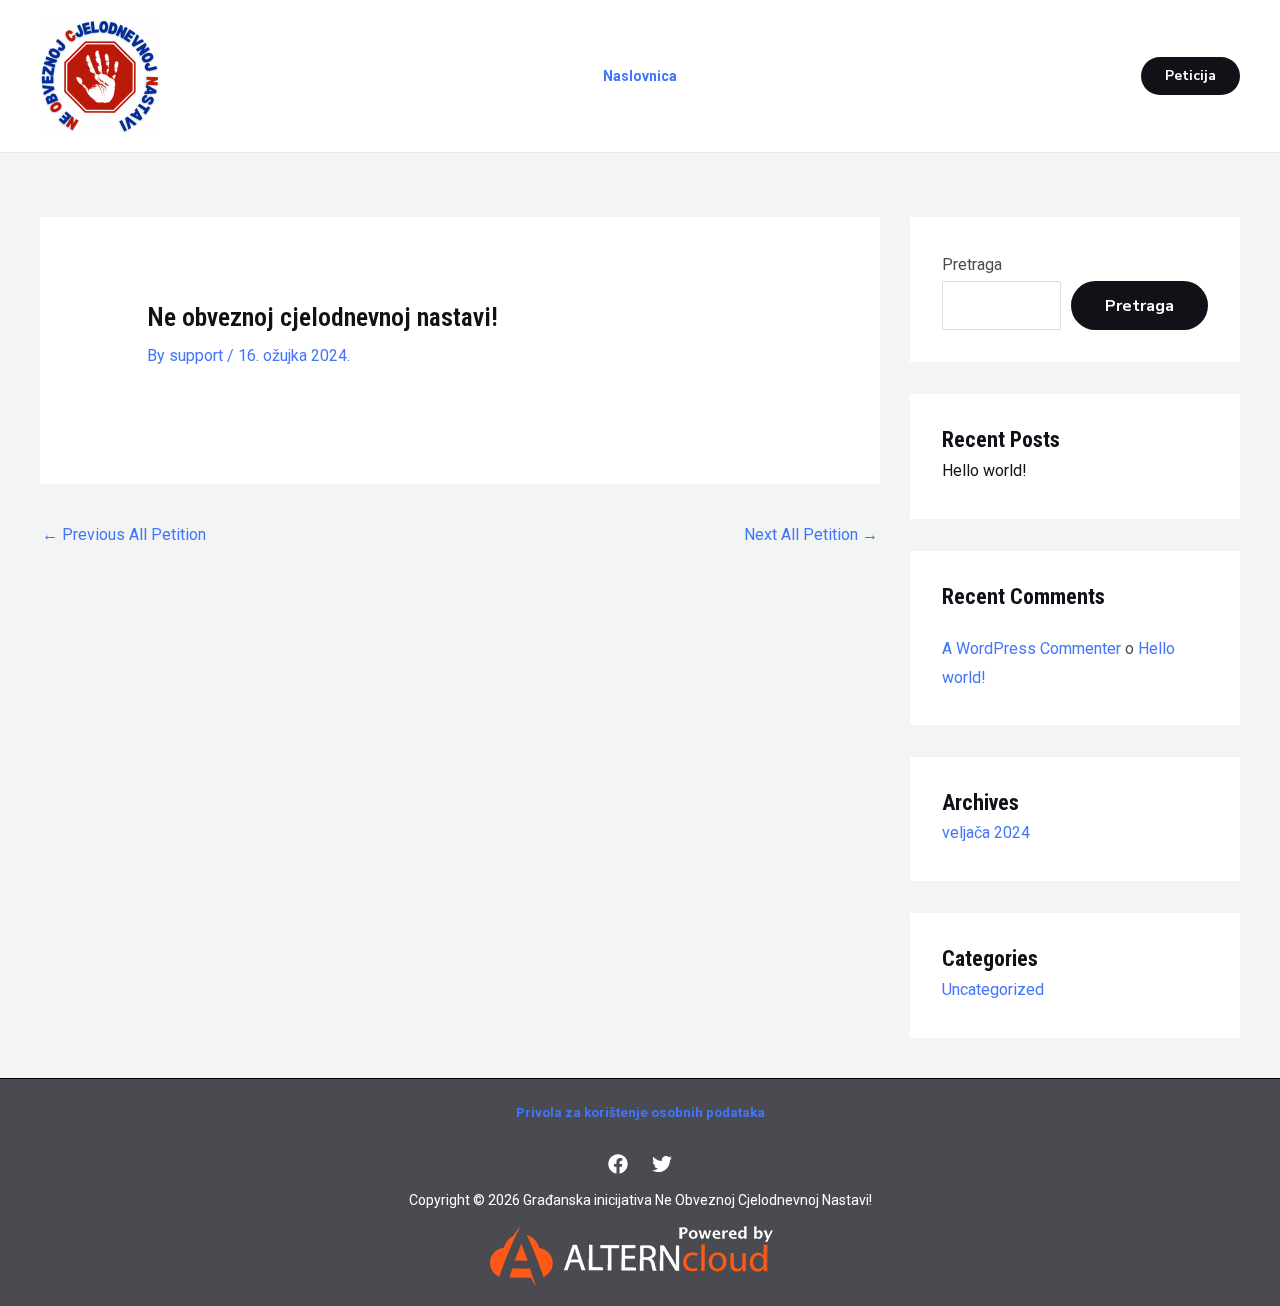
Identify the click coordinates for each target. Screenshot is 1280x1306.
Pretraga (972, 264)
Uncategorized (993, 989)
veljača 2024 (986, 832)
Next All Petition (811, 534)
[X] (662, 1164)
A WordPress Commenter (1031, 648)
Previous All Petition (124, 534)
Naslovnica (640, 76)
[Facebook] (618, 1164)
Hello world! (984, 470)
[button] (1190, 76)
